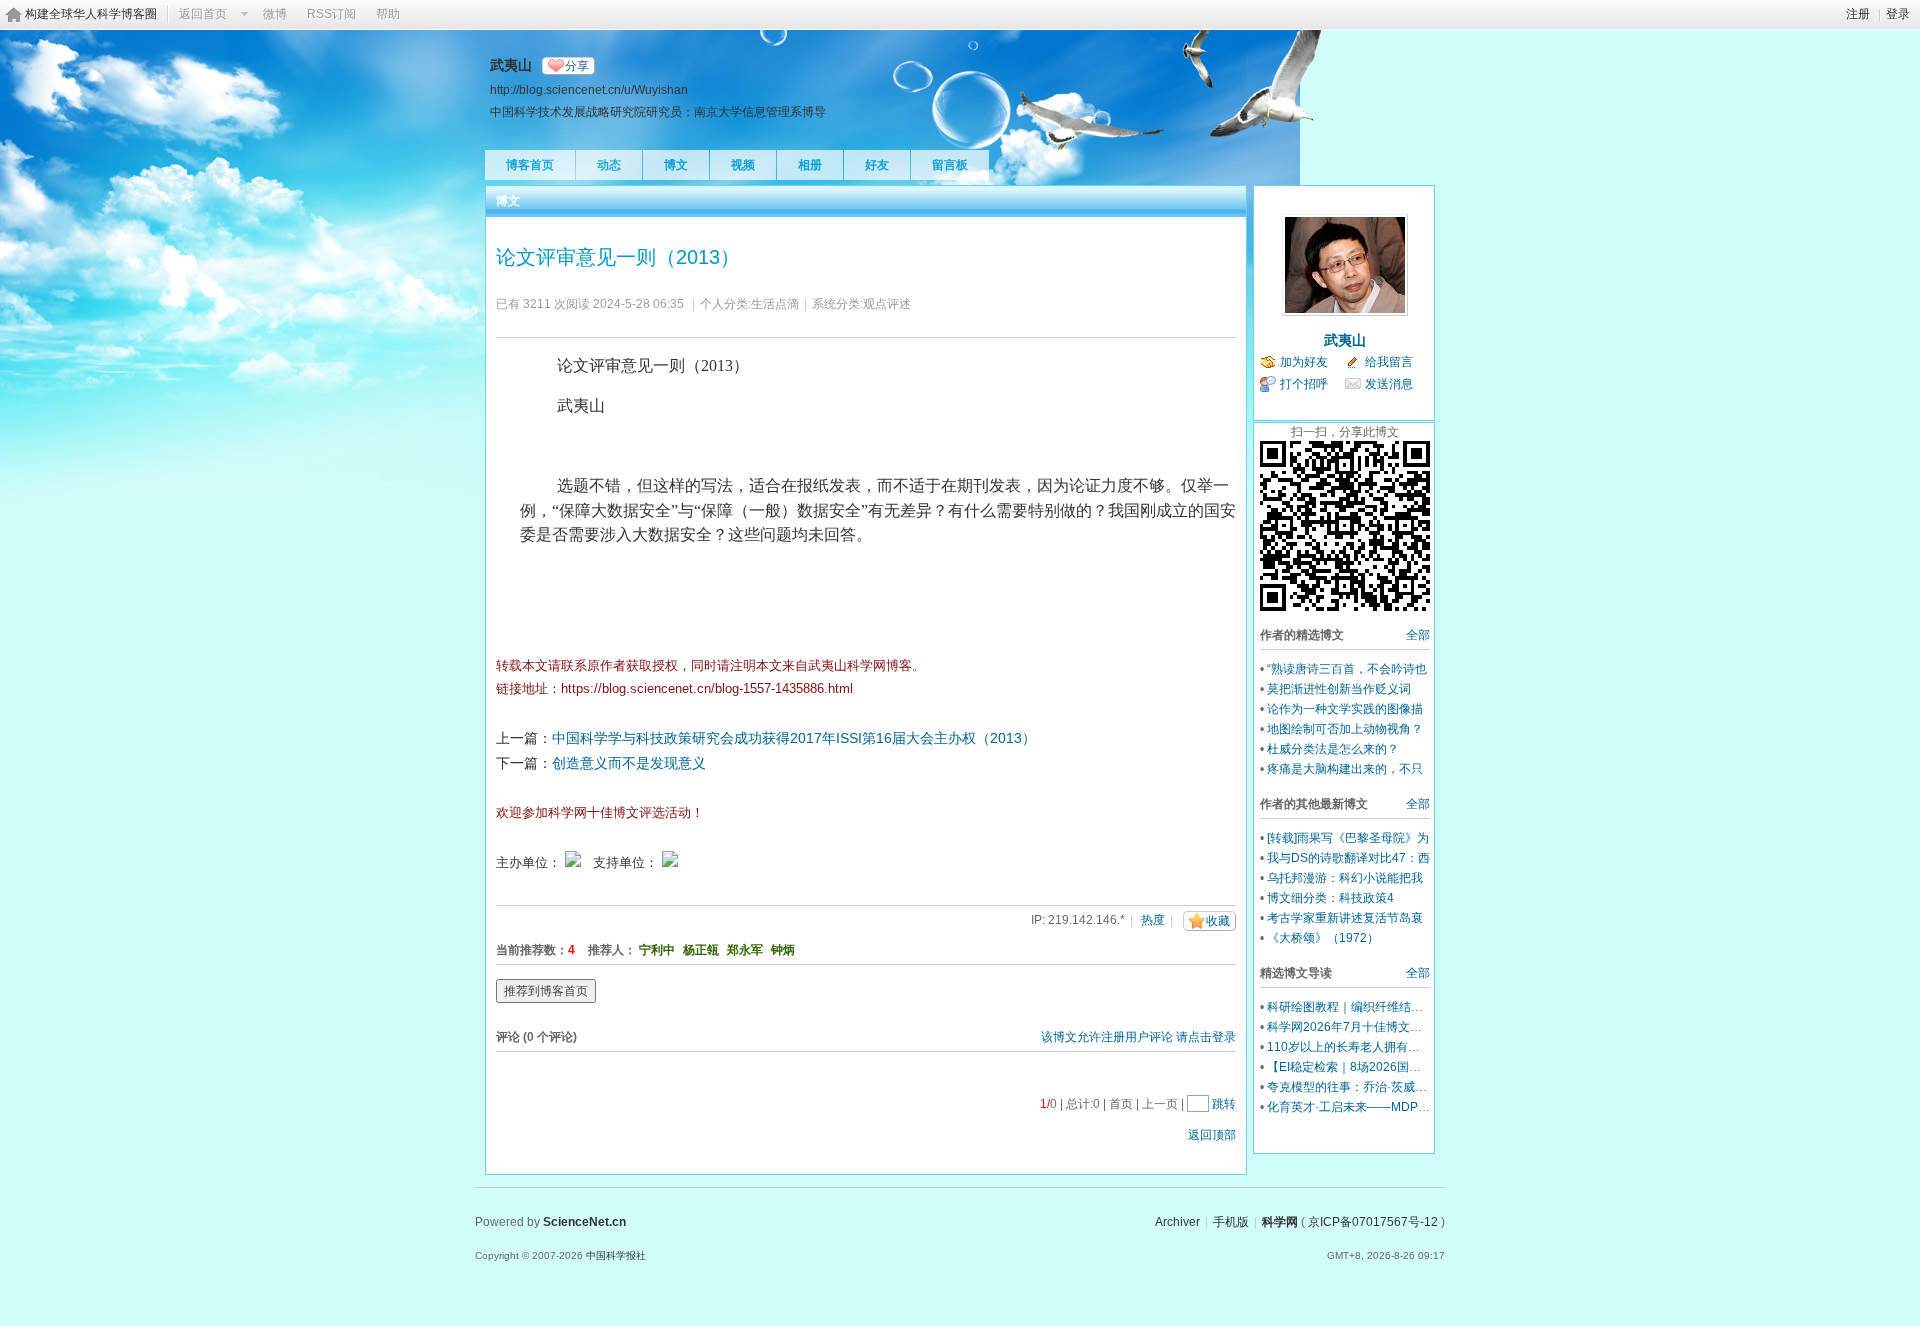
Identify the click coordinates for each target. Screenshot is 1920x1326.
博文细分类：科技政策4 (1330, 898)
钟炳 (783, 950)
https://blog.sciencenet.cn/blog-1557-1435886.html (707, 688)
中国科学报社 (616, 1255)
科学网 (1280, 1222)
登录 (1898, 14)
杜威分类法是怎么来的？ (1333, 749)
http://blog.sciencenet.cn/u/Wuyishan (589, 89)
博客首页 (530, 165)
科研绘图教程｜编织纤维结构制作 (1357, 1007)
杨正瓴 (701, 950)
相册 (810, 165)
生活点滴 (775, 304)
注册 (1858, 14)
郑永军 (745, 950)
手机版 (1231, 1222)
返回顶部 (1212, 1135)
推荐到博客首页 (546, 991)
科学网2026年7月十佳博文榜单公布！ (1368, 1027)
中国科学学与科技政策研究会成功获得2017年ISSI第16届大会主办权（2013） (794, 738)
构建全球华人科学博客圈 (91, 14)
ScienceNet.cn (584, 1222)
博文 (676, 165)
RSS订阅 (331, 14)
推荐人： (612, 950)
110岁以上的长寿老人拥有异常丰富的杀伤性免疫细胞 (1409, 1047)
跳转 (1224, 1104)
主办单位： (528, 862)
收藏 (1218, 921)
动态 (609, 165)
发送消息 (1389, 384)
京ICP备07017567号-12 (1373, 1222)
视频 (743, 165)
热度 (1153, 920)
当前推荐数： (532, 950)
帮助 (388, 14)
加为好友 (1304, 362)
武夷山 (1345, 340)
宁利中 (657, 950)
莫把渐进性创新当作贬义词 (1339, 689)
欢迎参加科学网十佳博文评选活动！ (600, 812)
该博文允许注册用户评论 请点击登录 (1138, 1037)
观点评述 (887, 304)
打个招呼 (1304, 384)
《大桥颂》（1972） (1323, 938)
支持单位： (627, 862)
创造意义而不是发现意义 (629, 763)
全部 (1418, 635)
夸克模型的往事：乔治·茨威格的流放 (1365, 1087)
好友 (877, 165)
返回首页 (203, 14)
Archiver (1177, 1222)
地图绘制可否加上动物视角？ (1345, 729)
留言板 (950, 165)
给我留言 (1389, 362)
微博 (275, 14)
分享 (577, 66)
